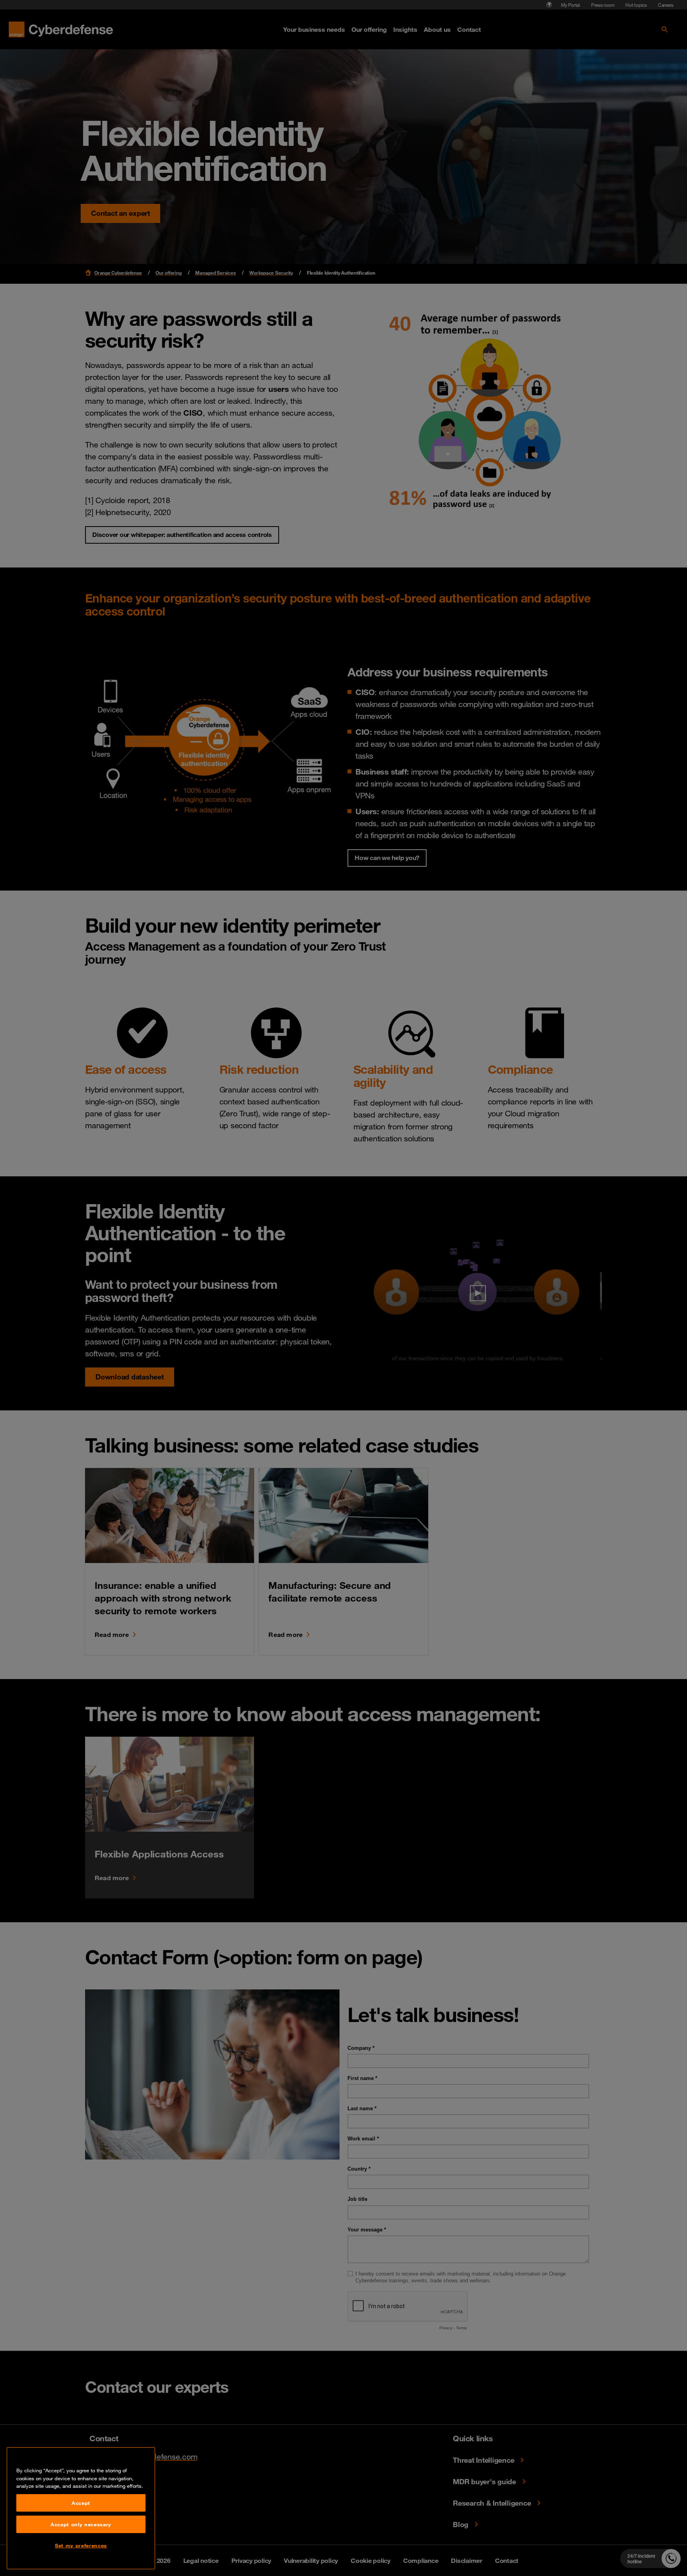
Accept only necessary (81, 2524)
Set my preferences (81, 2545)
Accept (81, 2503)
